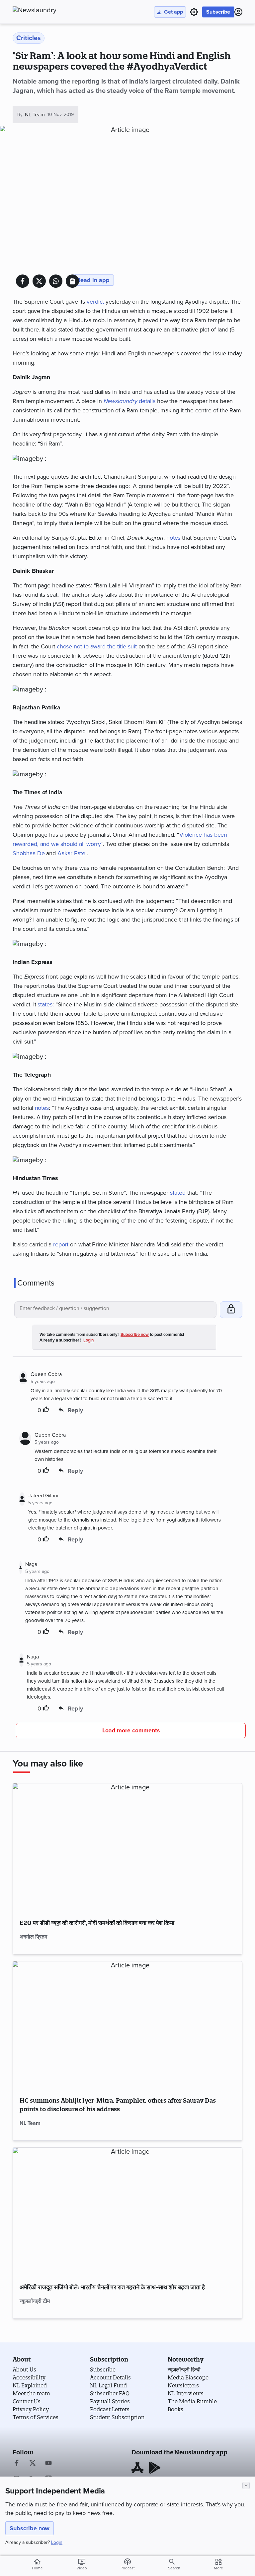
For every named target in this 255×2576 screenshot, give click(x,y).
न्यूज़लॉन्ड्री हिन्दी (184, 2369)
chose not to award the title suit (97, 646)
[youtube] (48, 2464)
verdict (95, 302)
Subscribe (218, 12)
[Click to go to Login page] (238, 12)
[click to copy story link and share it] (72, 281)
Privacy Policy (31, 2409)
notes (173, 538)
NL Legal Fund (108, 2385)
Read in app (93, 280)
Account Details (110, 2377)
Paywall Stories (110, 2401)
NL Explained (30, 2385)
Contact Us (27, 2401)
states (45, 1004)
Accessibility (29, 2377)
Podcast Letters (110, 2409)
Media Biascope (188, 2377)
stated (178, 1193)
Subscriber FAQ (110, 2393)
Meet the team (31, 2393)
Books (175, 2409)
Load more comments (131, 1731)
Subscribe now (30, 2528)
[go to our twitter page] (33, 2464)
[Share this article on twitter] (39, 281)
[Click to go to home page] (49, 10)
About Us (24, 2369)
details (129, 401)
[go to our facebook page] (17, 2464)
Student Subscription (117, 2417)
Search (174, 2568)
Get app (173, 12)
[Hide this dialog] (246, 2486)
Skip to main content (46, 45)
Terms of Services (36, 2417)
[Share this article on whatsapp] (56, 281)
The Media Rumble (192, 2401)
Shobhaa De (29, 853)
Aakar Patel (72, 853)
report (61, 1244)
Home (37, 2564)
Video (82, 2564)
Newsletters (183, 2385)
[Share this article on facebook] (23, 281)
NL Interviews (186, 2393)
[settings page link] (194, 12)
